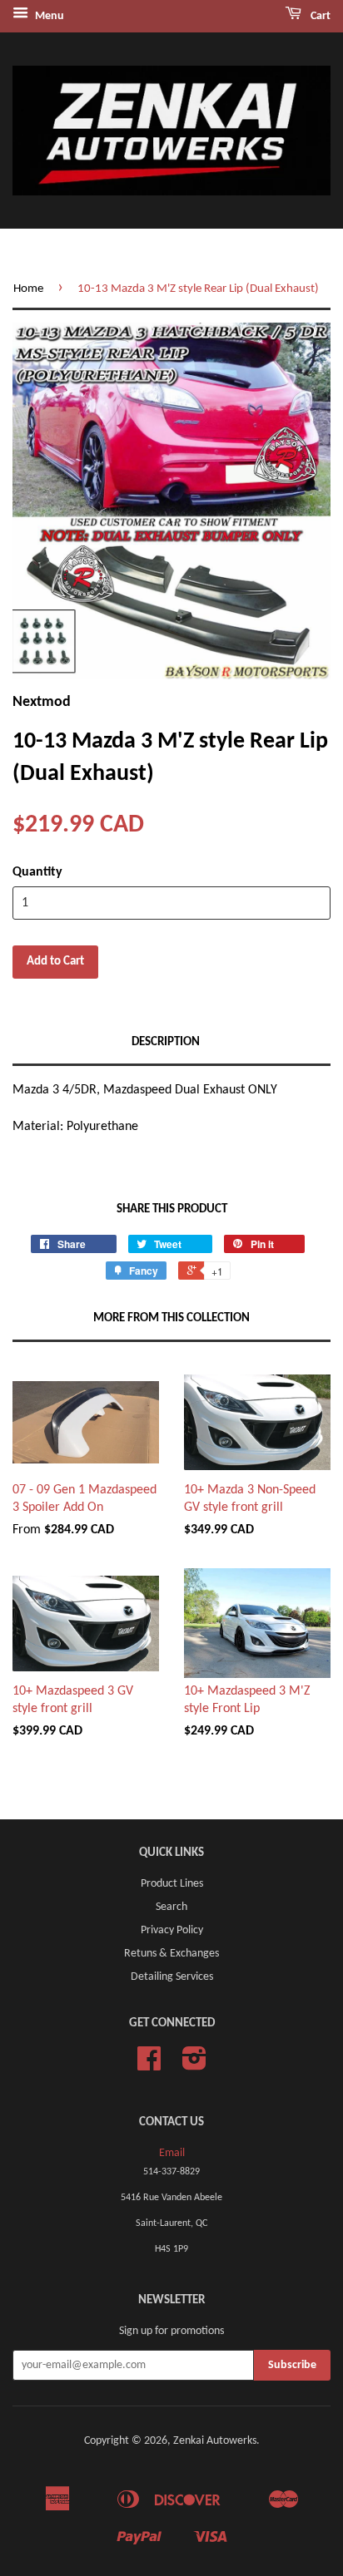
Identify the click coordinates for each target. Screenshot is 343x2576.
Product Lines (172, 1884)
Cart (319, 16)
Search (171, 1907)
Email (172, 2153)
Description (166, 1042)
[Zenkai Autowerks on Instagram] (194, 2065)
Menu (48, 16)
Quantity (37, 872)
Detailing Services (172, 1977)
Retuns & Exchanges (171, 1954)
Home (28, 289)
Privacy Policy (172, 1930)
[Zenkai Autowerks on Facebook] (149, 2065)
